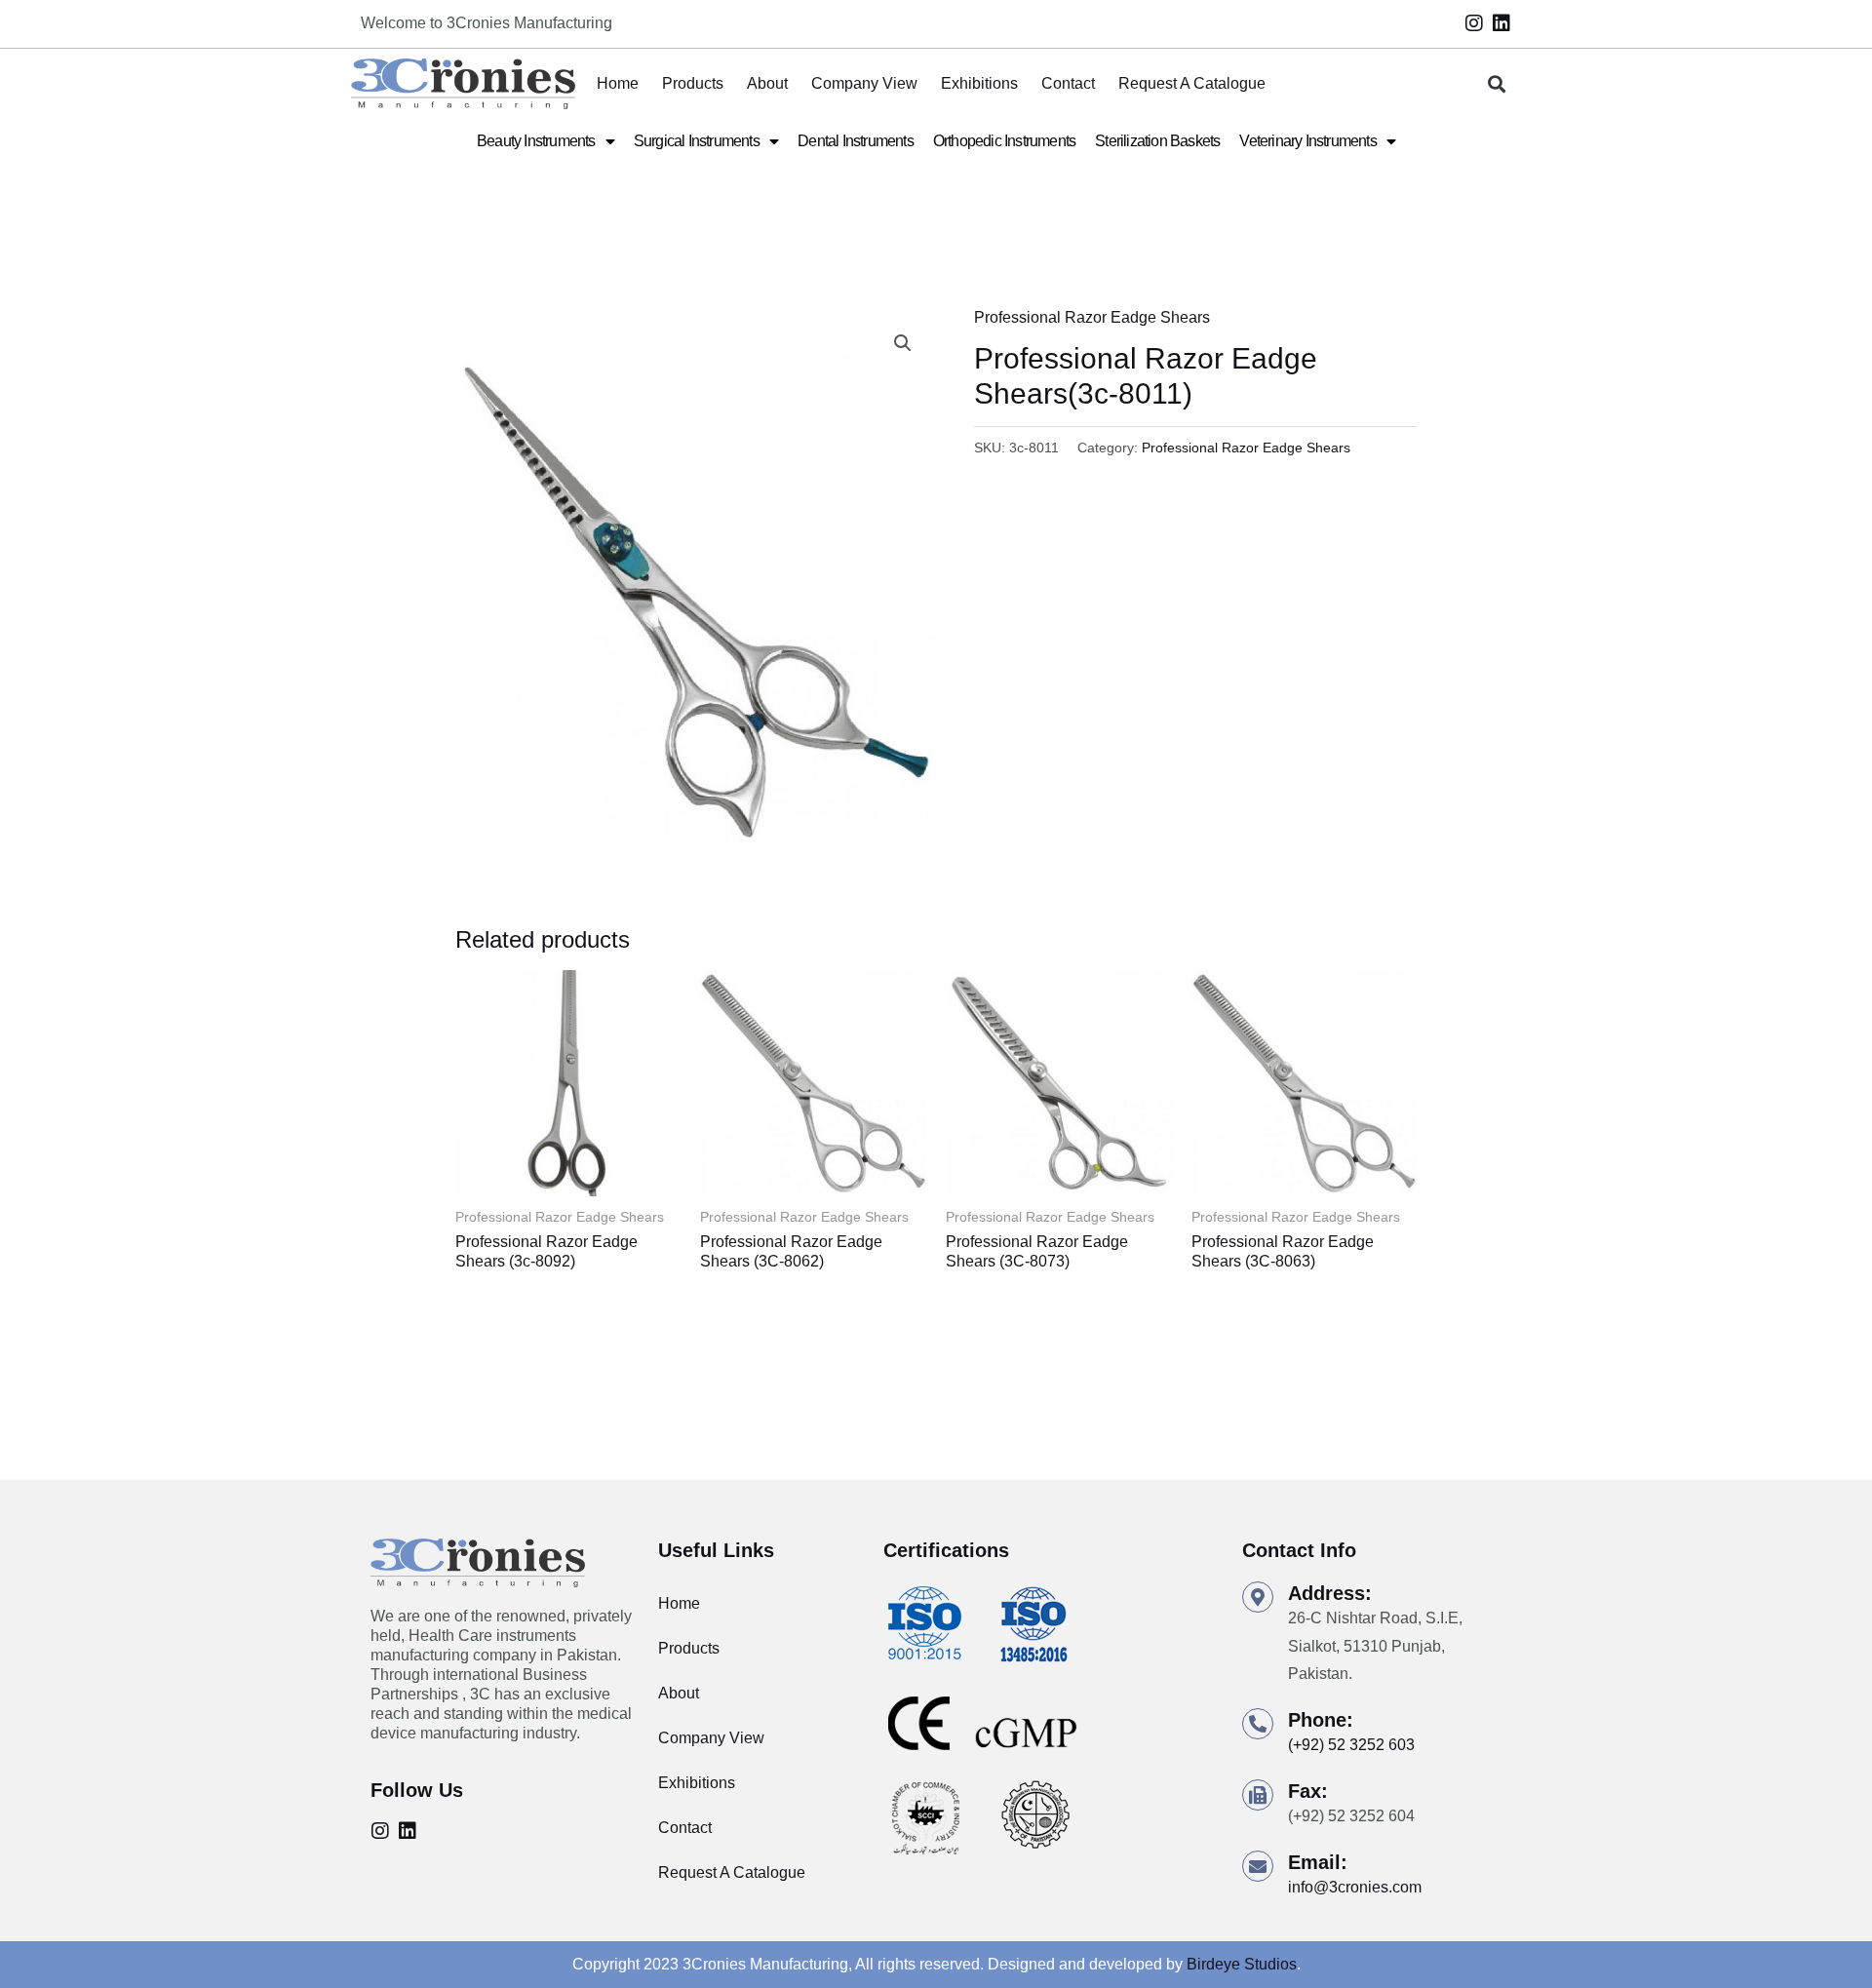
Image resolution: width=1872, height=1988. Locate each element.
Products (693, 83)
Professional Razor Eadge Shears (1092, 317)
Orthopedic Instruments (1004, 141)
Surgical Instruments (697, 141)
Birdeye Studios (1242, 1964)
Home (618, 83)
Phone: (1321, 1720)
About (767, 83)
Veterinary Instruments (1307, 141)
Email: (1318, 1862)
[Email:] (1258, 1866)
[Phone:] (1258, 1724)
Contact (1068, 83)
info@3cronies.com (1355, 1887)
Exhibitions (979, 83)
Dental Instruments (856, 141)
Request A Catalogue (1192, 83)
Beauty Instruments (536, 141)
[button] (1497, 84)
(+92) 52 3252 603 (1351, 1745)
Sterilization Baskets (1157, 141)
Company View (864, 83)
